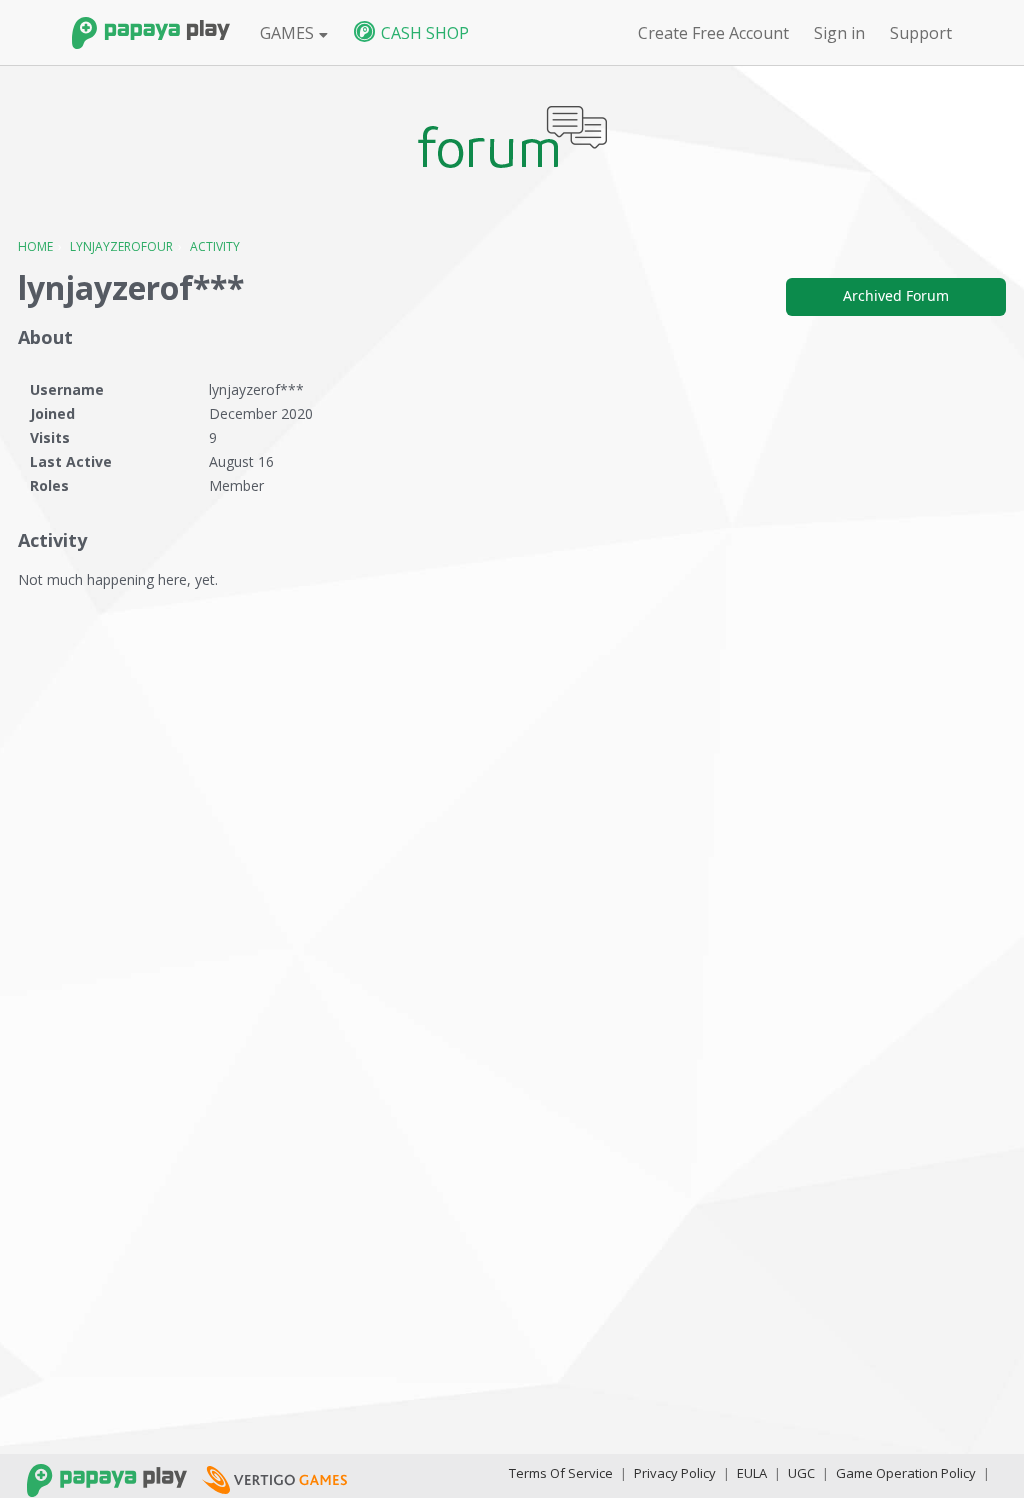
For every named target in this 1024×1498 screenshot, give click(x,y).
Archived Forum (896, 295)
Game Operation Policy (906, 1473)
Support (921, 33)
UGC (801, 1473)
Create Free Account (713, 33)
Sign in (839, 33)
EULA (752, 1473)
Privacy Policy (675, 1473)
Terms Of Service (561, 1473)
